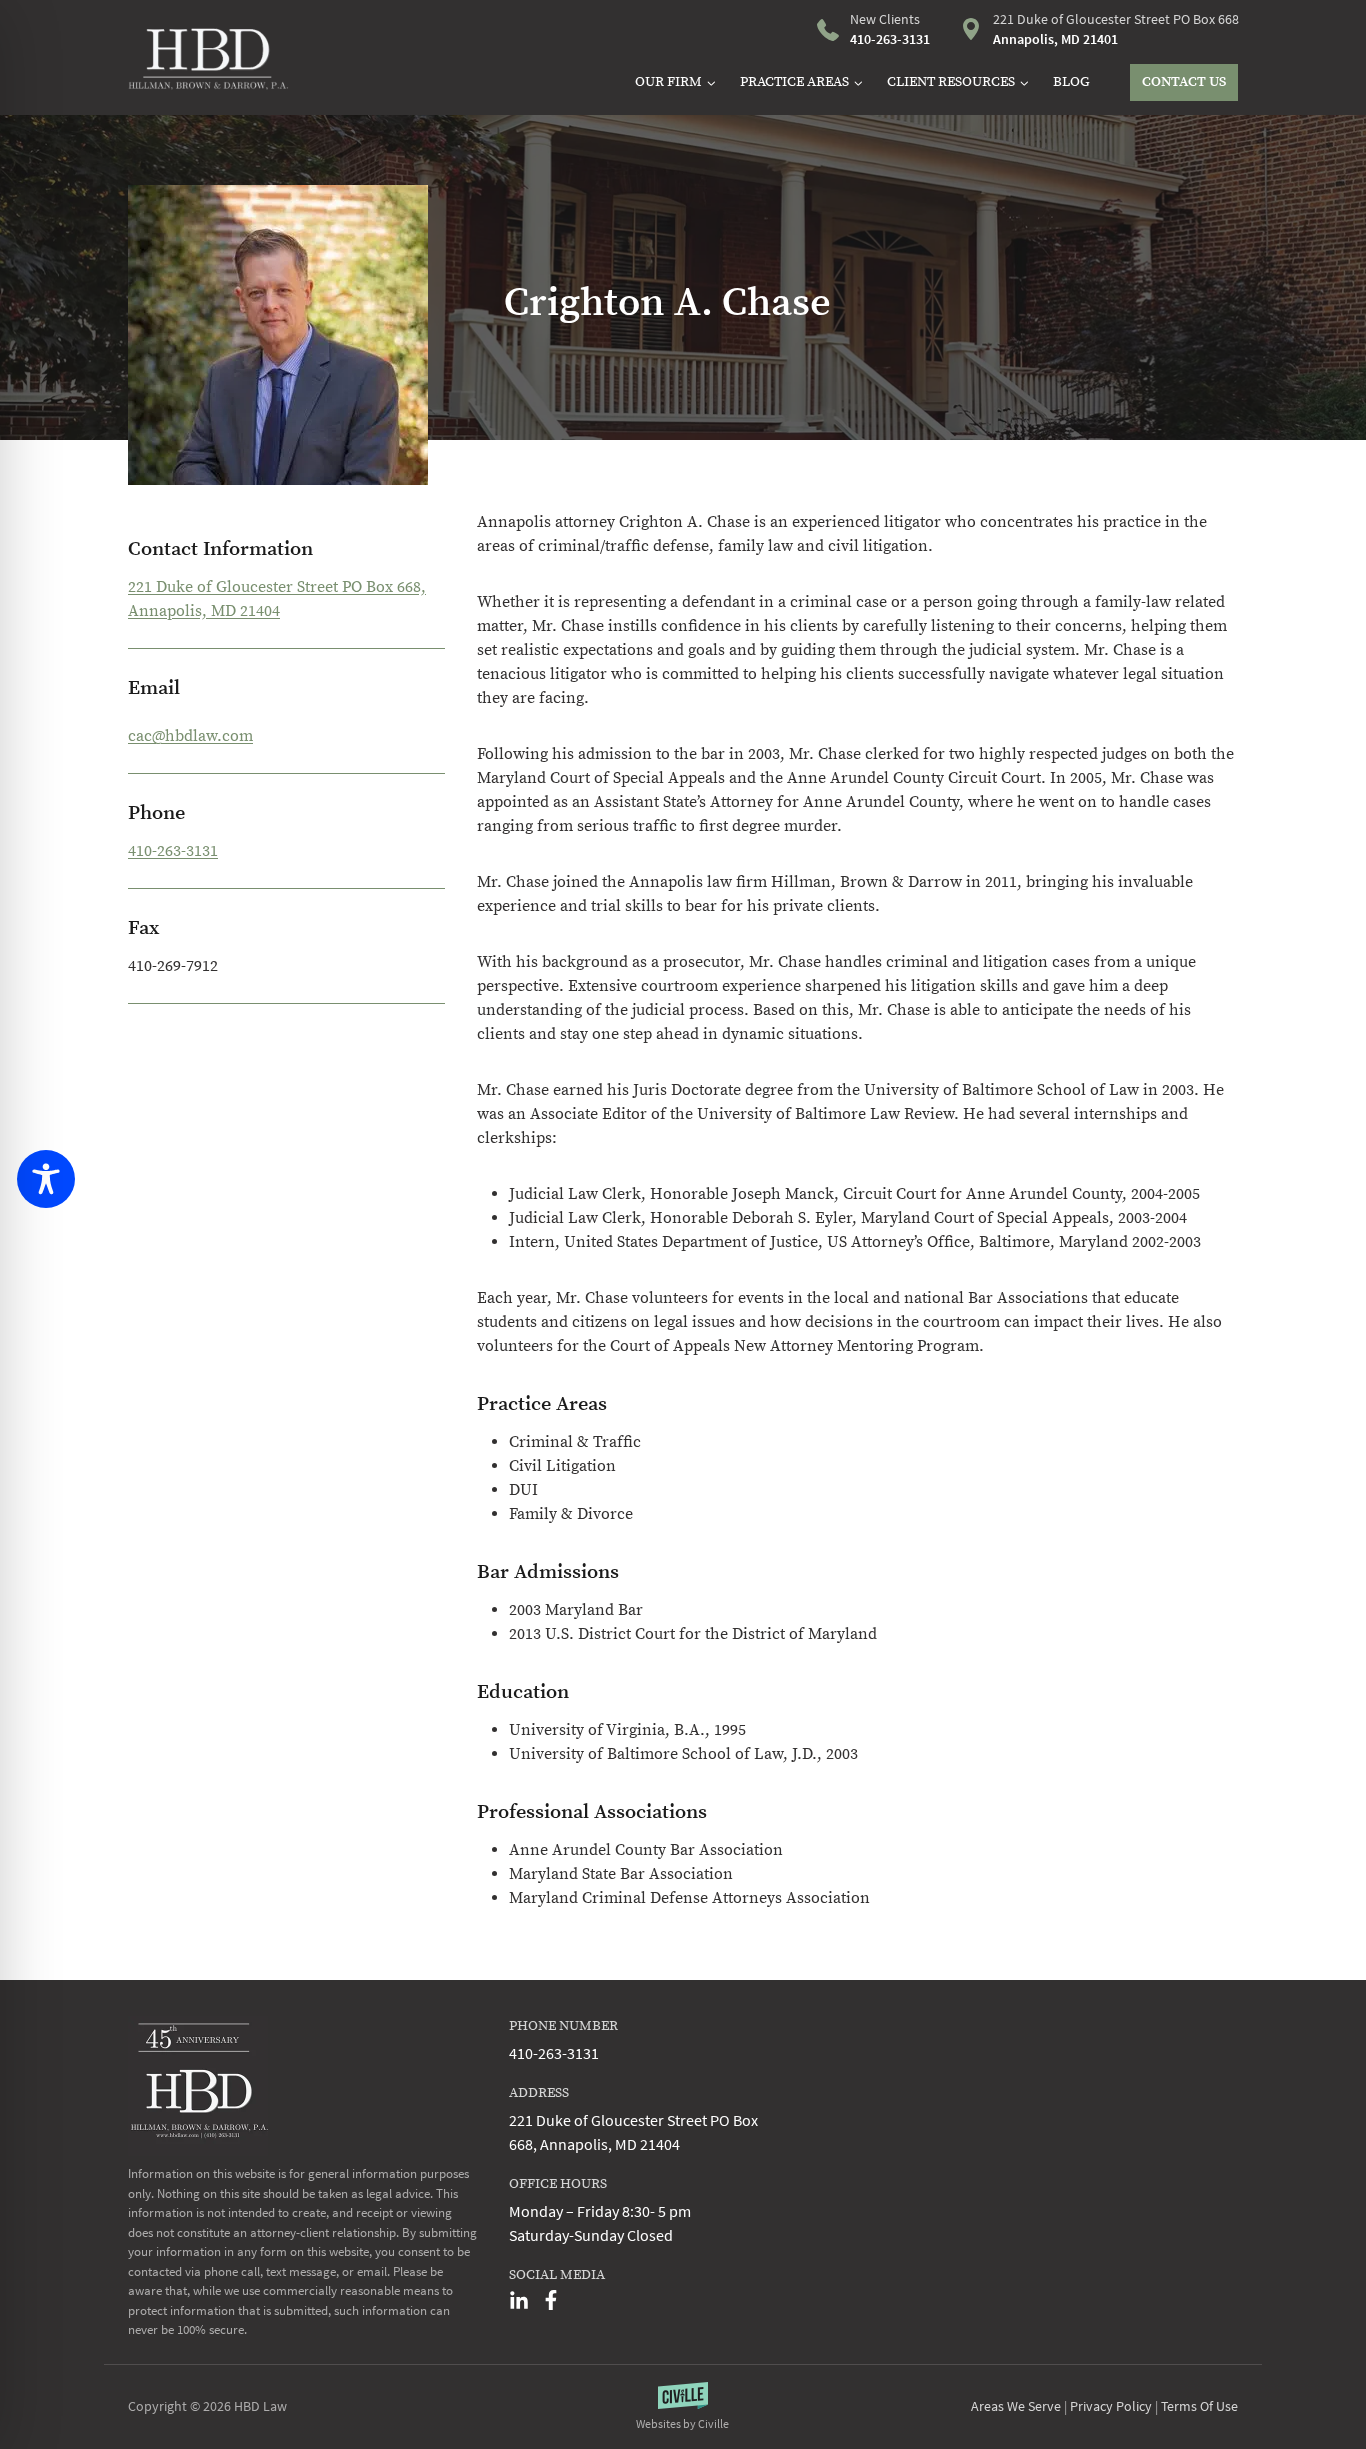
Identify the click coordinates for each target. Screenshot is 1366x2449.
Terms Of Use (1199, 2406)
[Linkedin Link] (519, 2300)
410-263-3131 (173, 851)
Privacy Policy (1111, 2406)
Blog (1071, 82)
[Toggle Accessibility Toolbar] (46, 1179)
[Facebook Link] (551, 2300)
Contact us (1184, 82)
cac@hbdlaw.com (190, 736)
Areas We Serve (1016, 2406)
